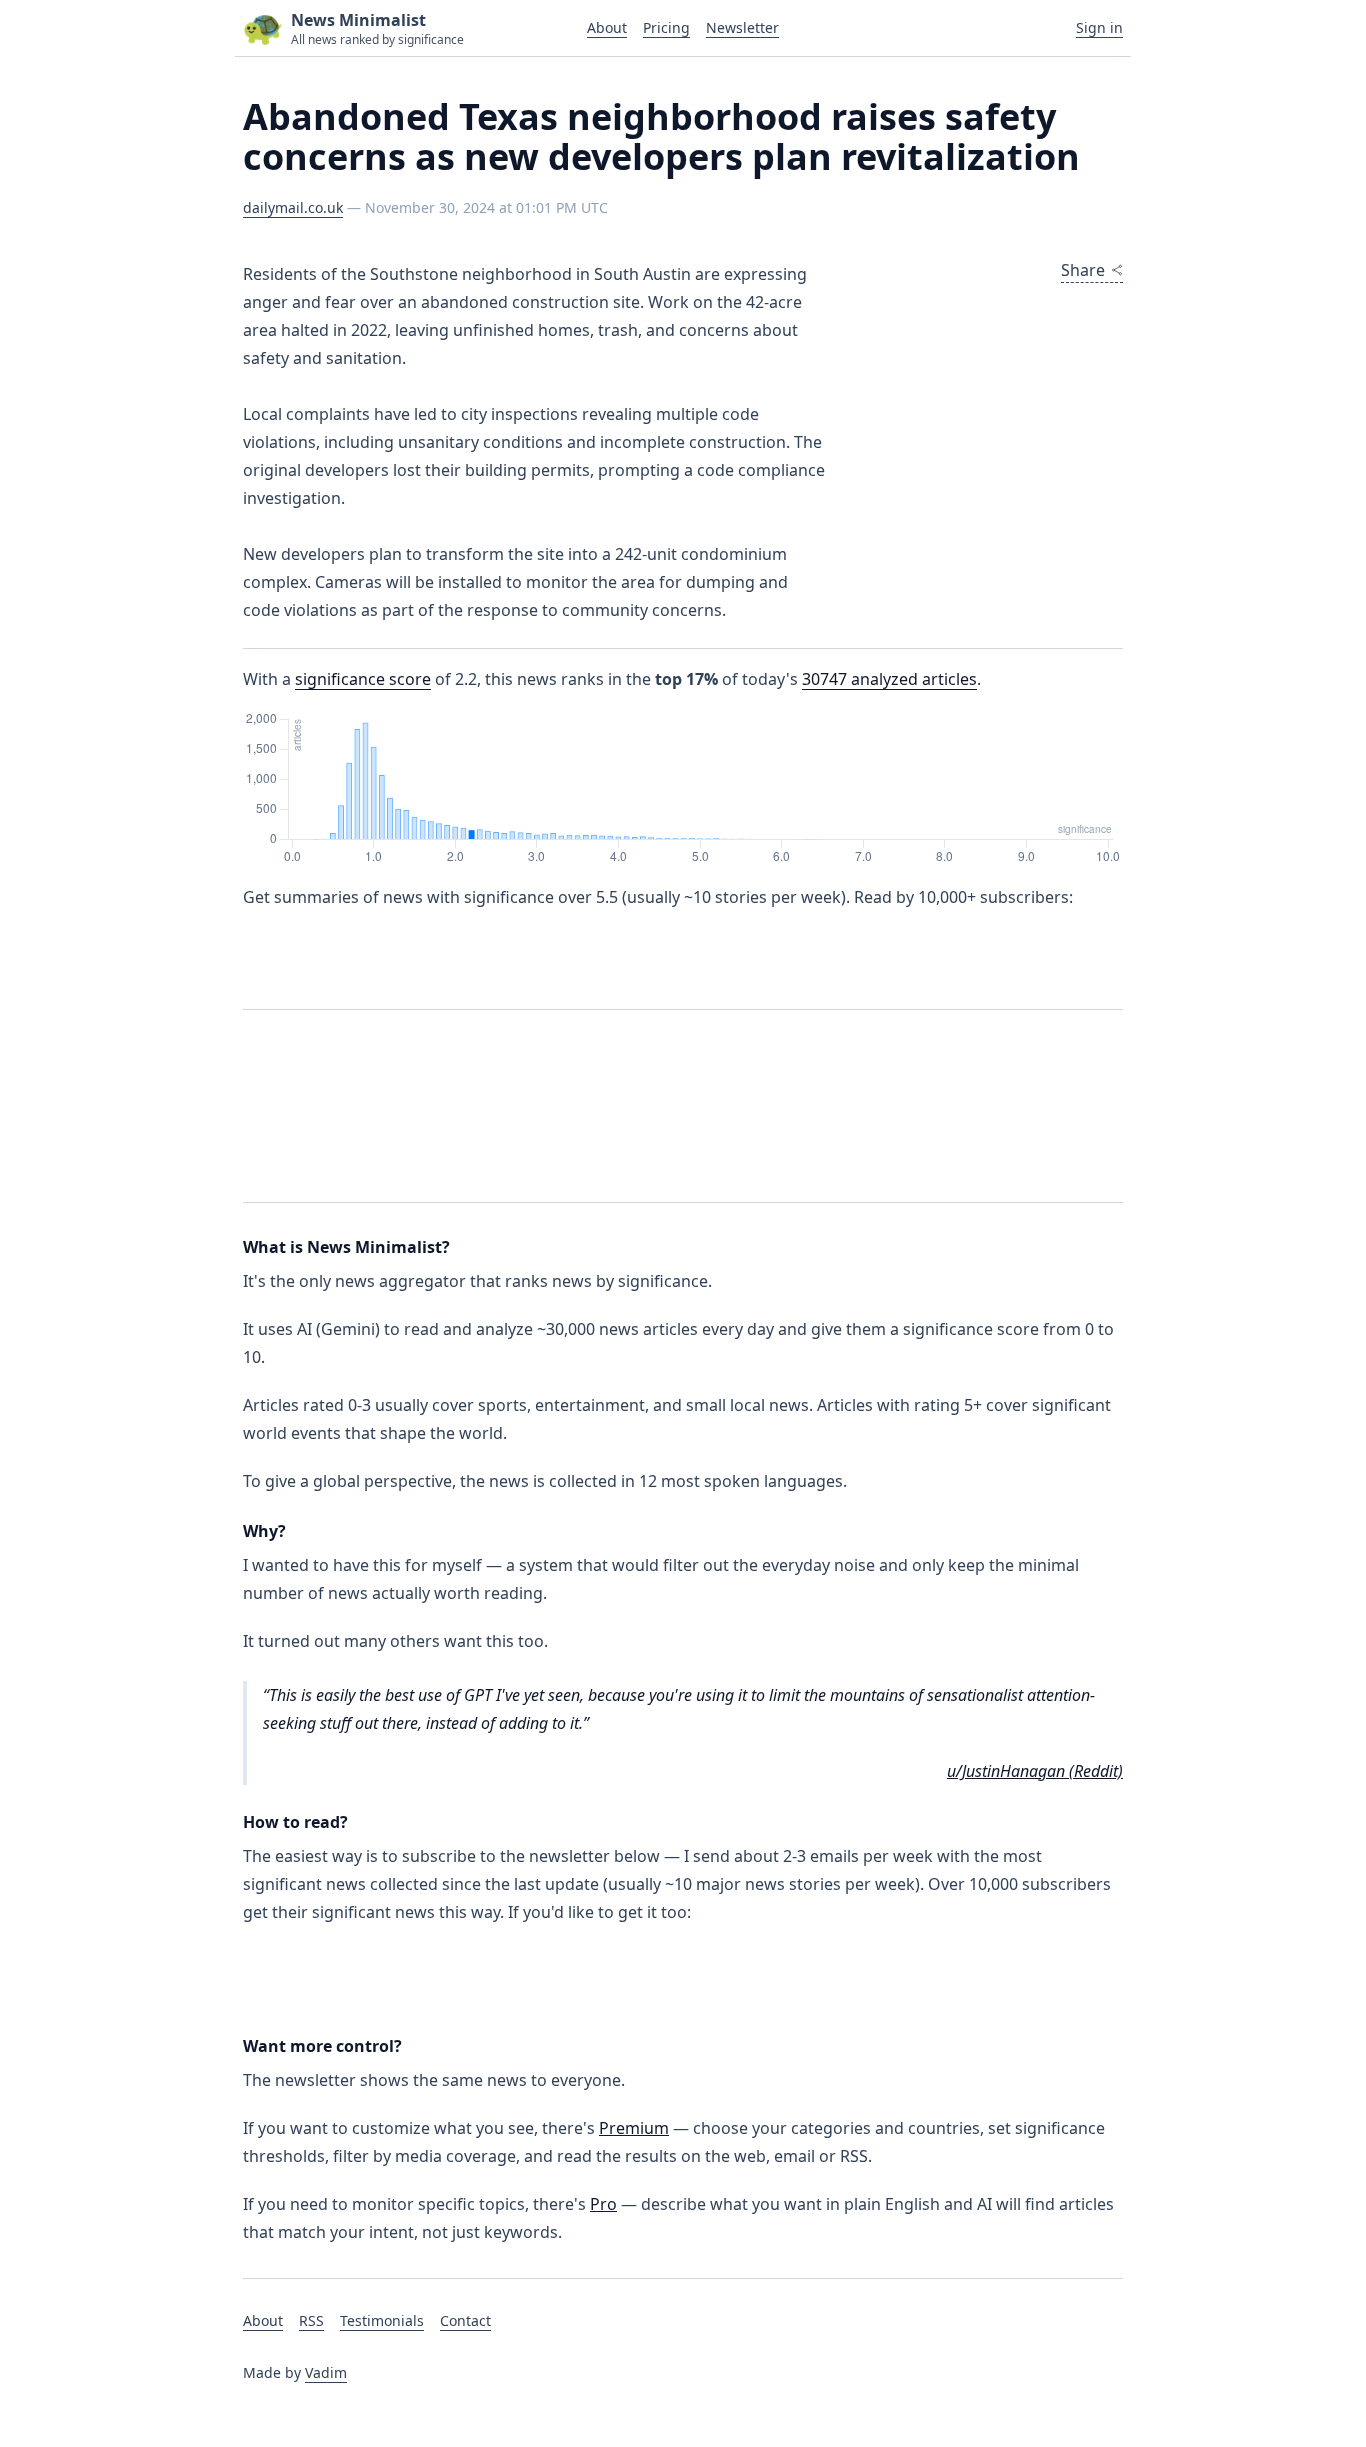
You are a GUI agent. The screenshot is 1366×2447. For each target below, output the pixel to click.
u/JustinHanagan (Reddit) (1035, 1771)
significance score (363, 679)
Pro (603, 2204)
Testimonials (382, 2320)
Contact (465, 2320)
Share (1083, 270)
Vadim (326, 2372)
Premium (634, 2128)
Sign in (1099, 27)
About (607, 27)
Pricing (666, 27)
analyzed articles (889, 679)
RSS (311, 2320)
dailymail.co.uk (293, 207)
